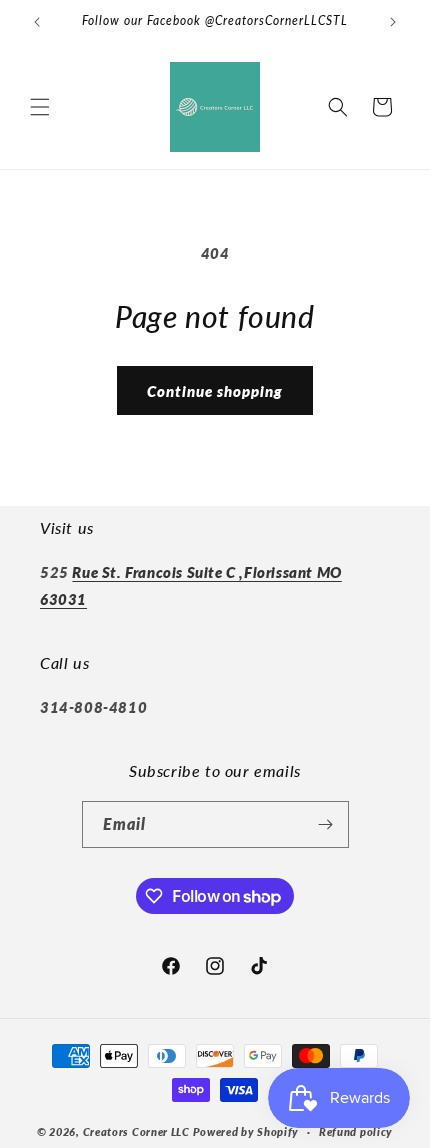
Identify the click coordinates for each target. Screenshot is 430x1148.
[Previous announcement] (37, 22)
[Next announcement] (393, 22)
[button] (40, 107)
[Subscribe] (326, 824)
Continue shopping (215, 391)
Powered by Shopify (246, 1131)
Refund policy (356, 1131)
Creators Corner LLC (136, 1131)
